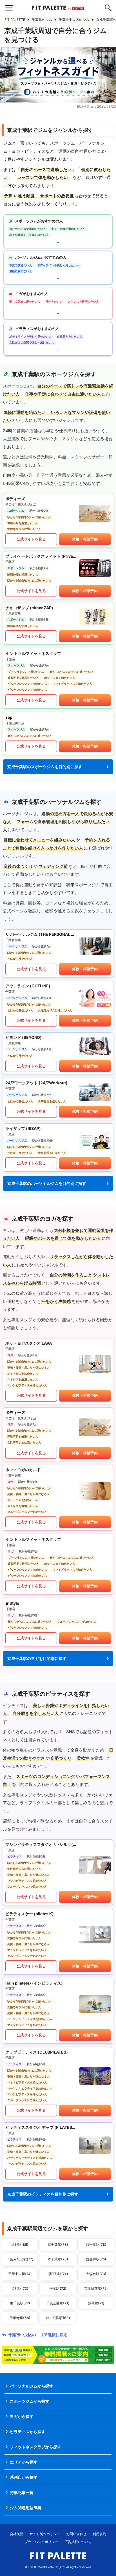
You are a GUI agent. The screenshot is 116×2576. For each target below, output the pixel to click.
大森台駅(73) (96, 2274)
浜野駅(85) (20, 2244)
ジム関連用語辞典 (26, 2508)
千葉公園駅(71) (58, 2303)
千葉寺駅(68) (20, 2318)
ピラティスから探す (28, 2432)
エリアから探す (24, 2462)
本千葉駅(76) (58, 2259)
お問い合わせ (76, 2534)
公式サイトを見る (31, 539)
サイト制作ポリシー (45, 2534)
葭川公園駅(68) (58, 2318)
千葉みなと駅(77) (20, 2259)
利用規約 (99, 2534)
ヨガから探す (22, 2416)
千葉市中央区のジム (74, 20)
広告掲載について (78, 2542)
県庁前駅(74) (58, 2274)
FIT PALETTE (15, 20)
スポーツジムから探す (30, 2401)
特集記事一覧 (22, 2492)
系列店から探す (24, 2477)
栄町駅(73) (20, 2288)
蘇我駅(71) (96, 2303)
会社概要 (17, 2534)
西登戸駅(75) (96, 2259)
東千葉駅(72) (20, 2303)
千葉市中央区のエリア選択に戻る (38, 2335)
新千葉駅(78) (58, 2244)
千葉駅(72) (58, 2288)
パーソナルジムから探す (32, 2386)
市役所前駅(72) (96, 2288)
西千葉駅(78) (96, 2244)
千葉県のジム (42, 20)
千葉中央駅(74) (20, 2274)
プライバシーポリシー (41, 2542)
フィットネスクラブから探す (35, 2447)
